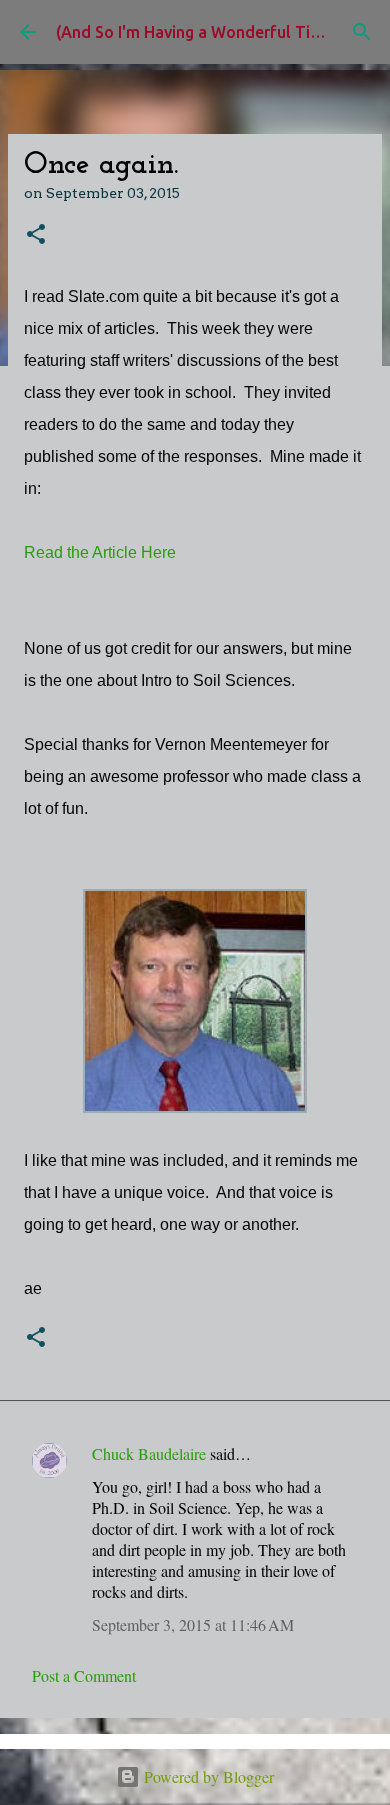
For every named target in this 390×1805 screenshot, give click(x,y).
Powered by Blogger (207, 1776)
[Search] (362, 32)
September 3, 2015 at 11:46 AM (193, 1624)
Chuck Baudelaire (149, 1453)
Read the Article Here (100, 552)
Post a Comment (84, 1675)
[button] (36, 235)
